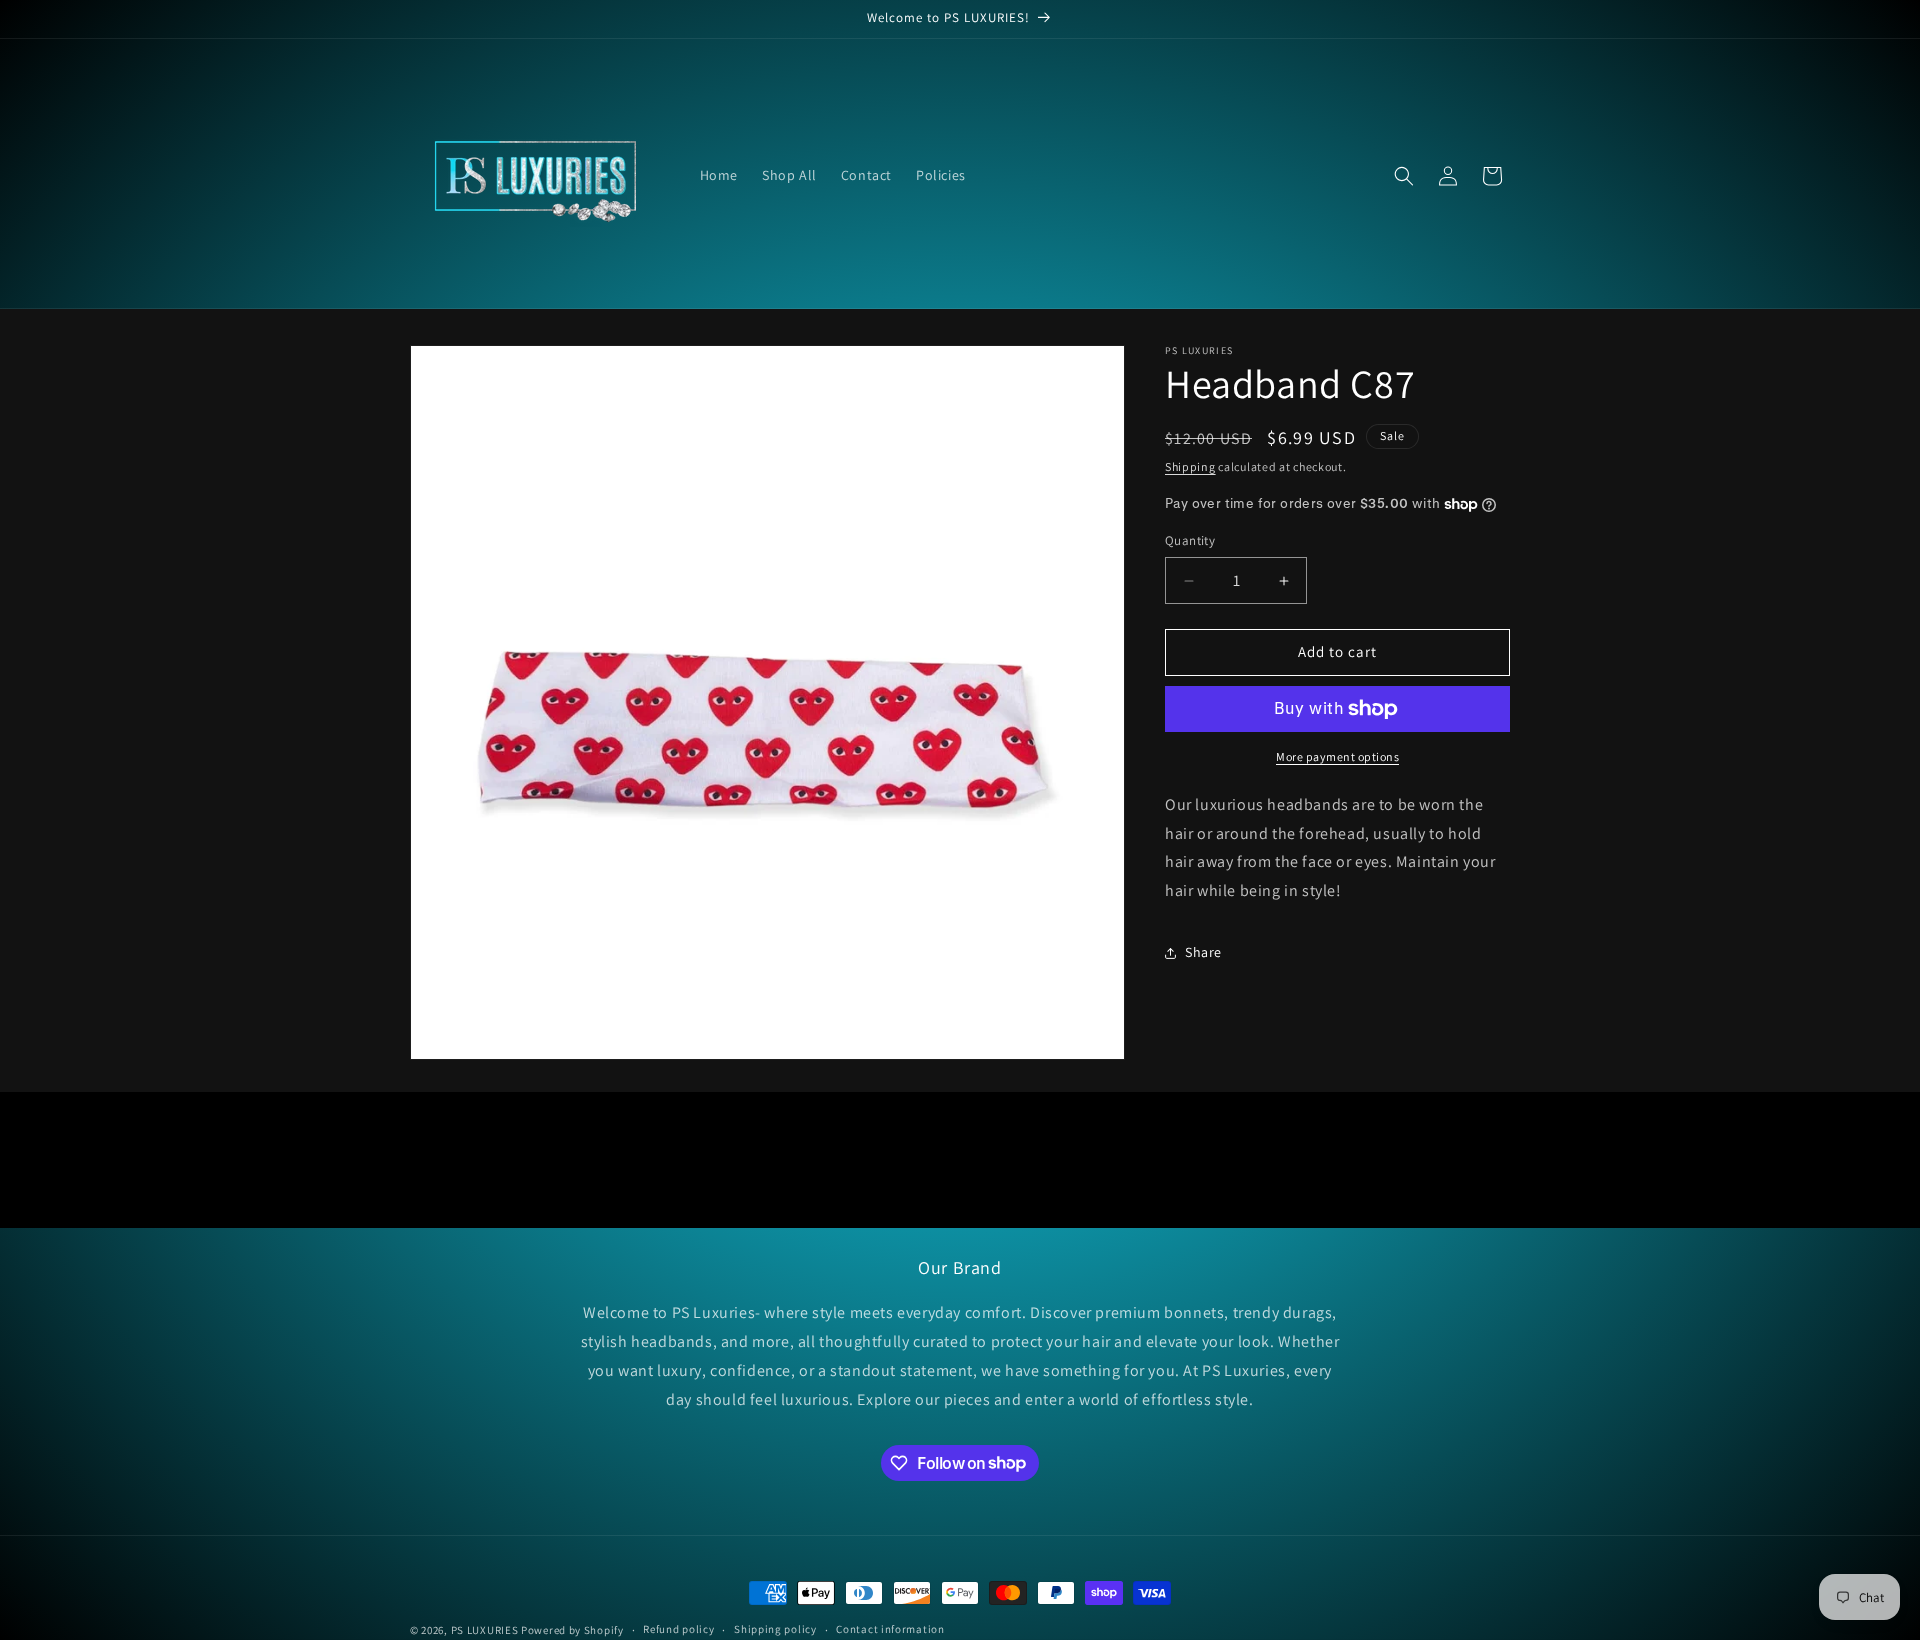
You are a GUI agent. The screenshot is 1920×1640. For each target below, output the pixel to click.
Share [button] (1203, 953)
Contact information (890, 1629)
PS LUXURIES (485, 1630)
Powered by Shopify (572, 1630)
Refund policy (678, 1629)
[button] (1404, 176)
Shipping (1190, 466)
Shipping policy (775, 1629)
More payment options (1337, 756)
